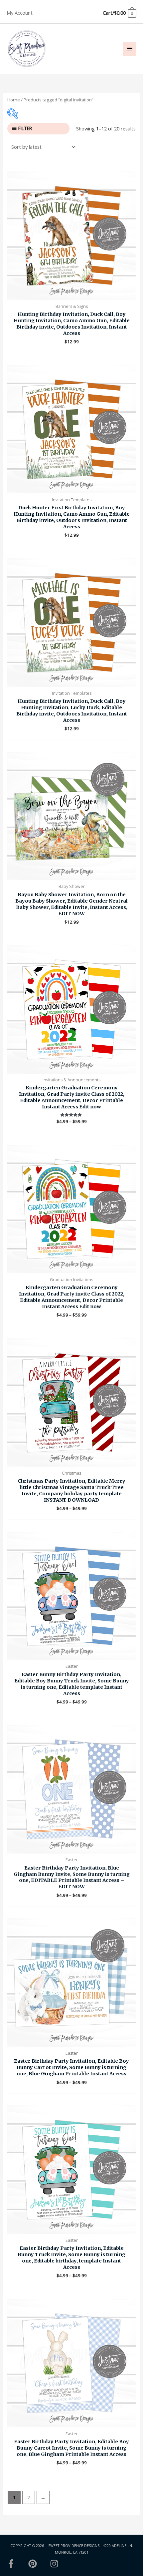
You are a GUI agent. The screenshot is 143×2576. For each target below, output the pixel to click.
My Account (20, 13)
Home (14, 100)
